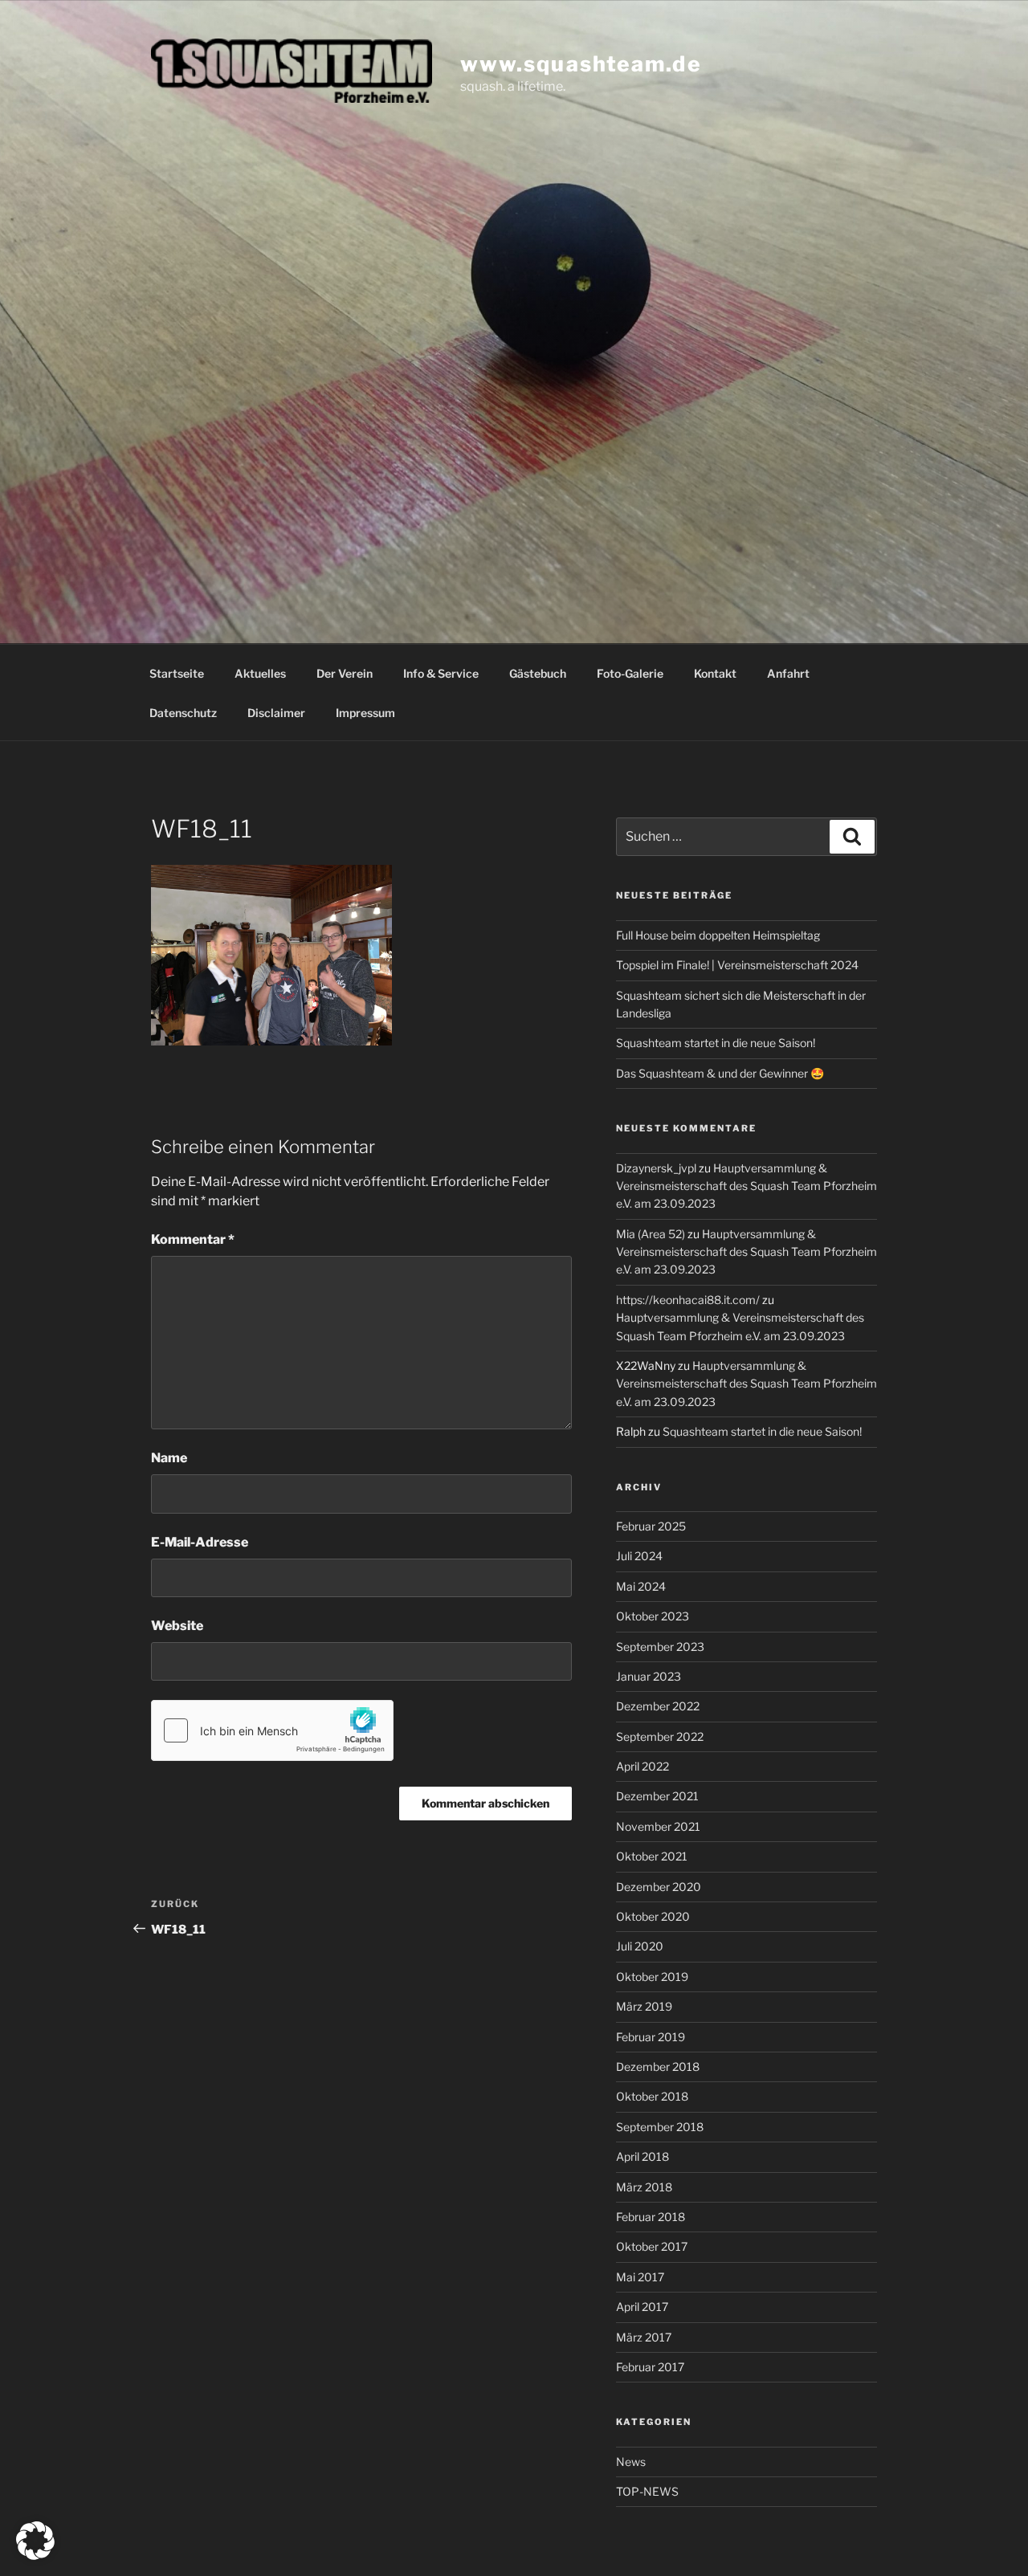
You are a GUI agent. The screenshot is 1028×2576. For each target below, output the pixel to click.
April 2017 (642, 2307)
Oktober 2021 (652, 1856)
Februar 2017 (650, 2367)
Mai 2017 (640, 2277)
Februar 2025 (651, 1526)
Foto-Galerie (630, 673)
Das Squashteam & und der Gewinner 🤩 (720, 1073)
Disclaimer (276, 713)
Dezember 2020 (659, 1887)
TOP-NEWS (647, 2491)
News (631, 2462)
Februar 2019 (651, 2037)
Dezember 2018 (658, 2067)
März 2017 (644, 2337)
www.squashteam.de (581, 63)
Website (177, 1626)
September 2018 (660, 2127)
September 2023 (660, 1647)
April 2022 (642, 1766)
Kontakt (715, 673)
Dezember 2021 (657, 1796)
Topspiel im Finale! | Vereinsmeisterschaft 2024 (737, 965)
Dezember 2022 (658, 1706)
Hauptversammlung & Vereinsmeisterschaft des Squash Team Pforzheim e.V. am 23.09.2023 (747, 1186)
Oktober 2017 (652, 2246)
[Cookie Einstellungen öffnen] (35, 2556)
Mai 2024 (641, 1586)
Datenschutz (183, 713)
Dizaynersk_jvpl (656, 1168)
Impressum (365, 713)
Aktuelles (260, 673)
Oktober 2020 (653, 1916)
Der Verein (345, 673)
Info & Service (441, 673)
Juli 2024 (639, 1556)
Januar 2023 (649, 1676)
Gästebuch (538, 673)
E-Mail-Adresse (200, 1542)
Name (169, 1458)
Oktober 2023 (653, 1616)
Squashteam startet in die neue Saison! (716, 1043)
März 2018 (644, 2187)
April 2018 (642, 2156)
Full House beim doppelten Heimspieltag (718, 935)
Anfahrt (788, 673)
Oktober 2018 (652, 2096)
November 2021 (658, 1826)
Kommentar (193, 1239)
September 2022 (660, 1736)
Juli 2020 (640, 1946)
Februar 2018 (651, 2217)
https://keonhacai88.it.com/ (688, 1300)
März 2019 (644, 2006)
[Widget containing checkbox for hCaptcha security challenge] (272, 1730)
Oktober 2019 (652, 1977)
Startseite (177, 673)
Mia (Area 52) (651, 1234)
